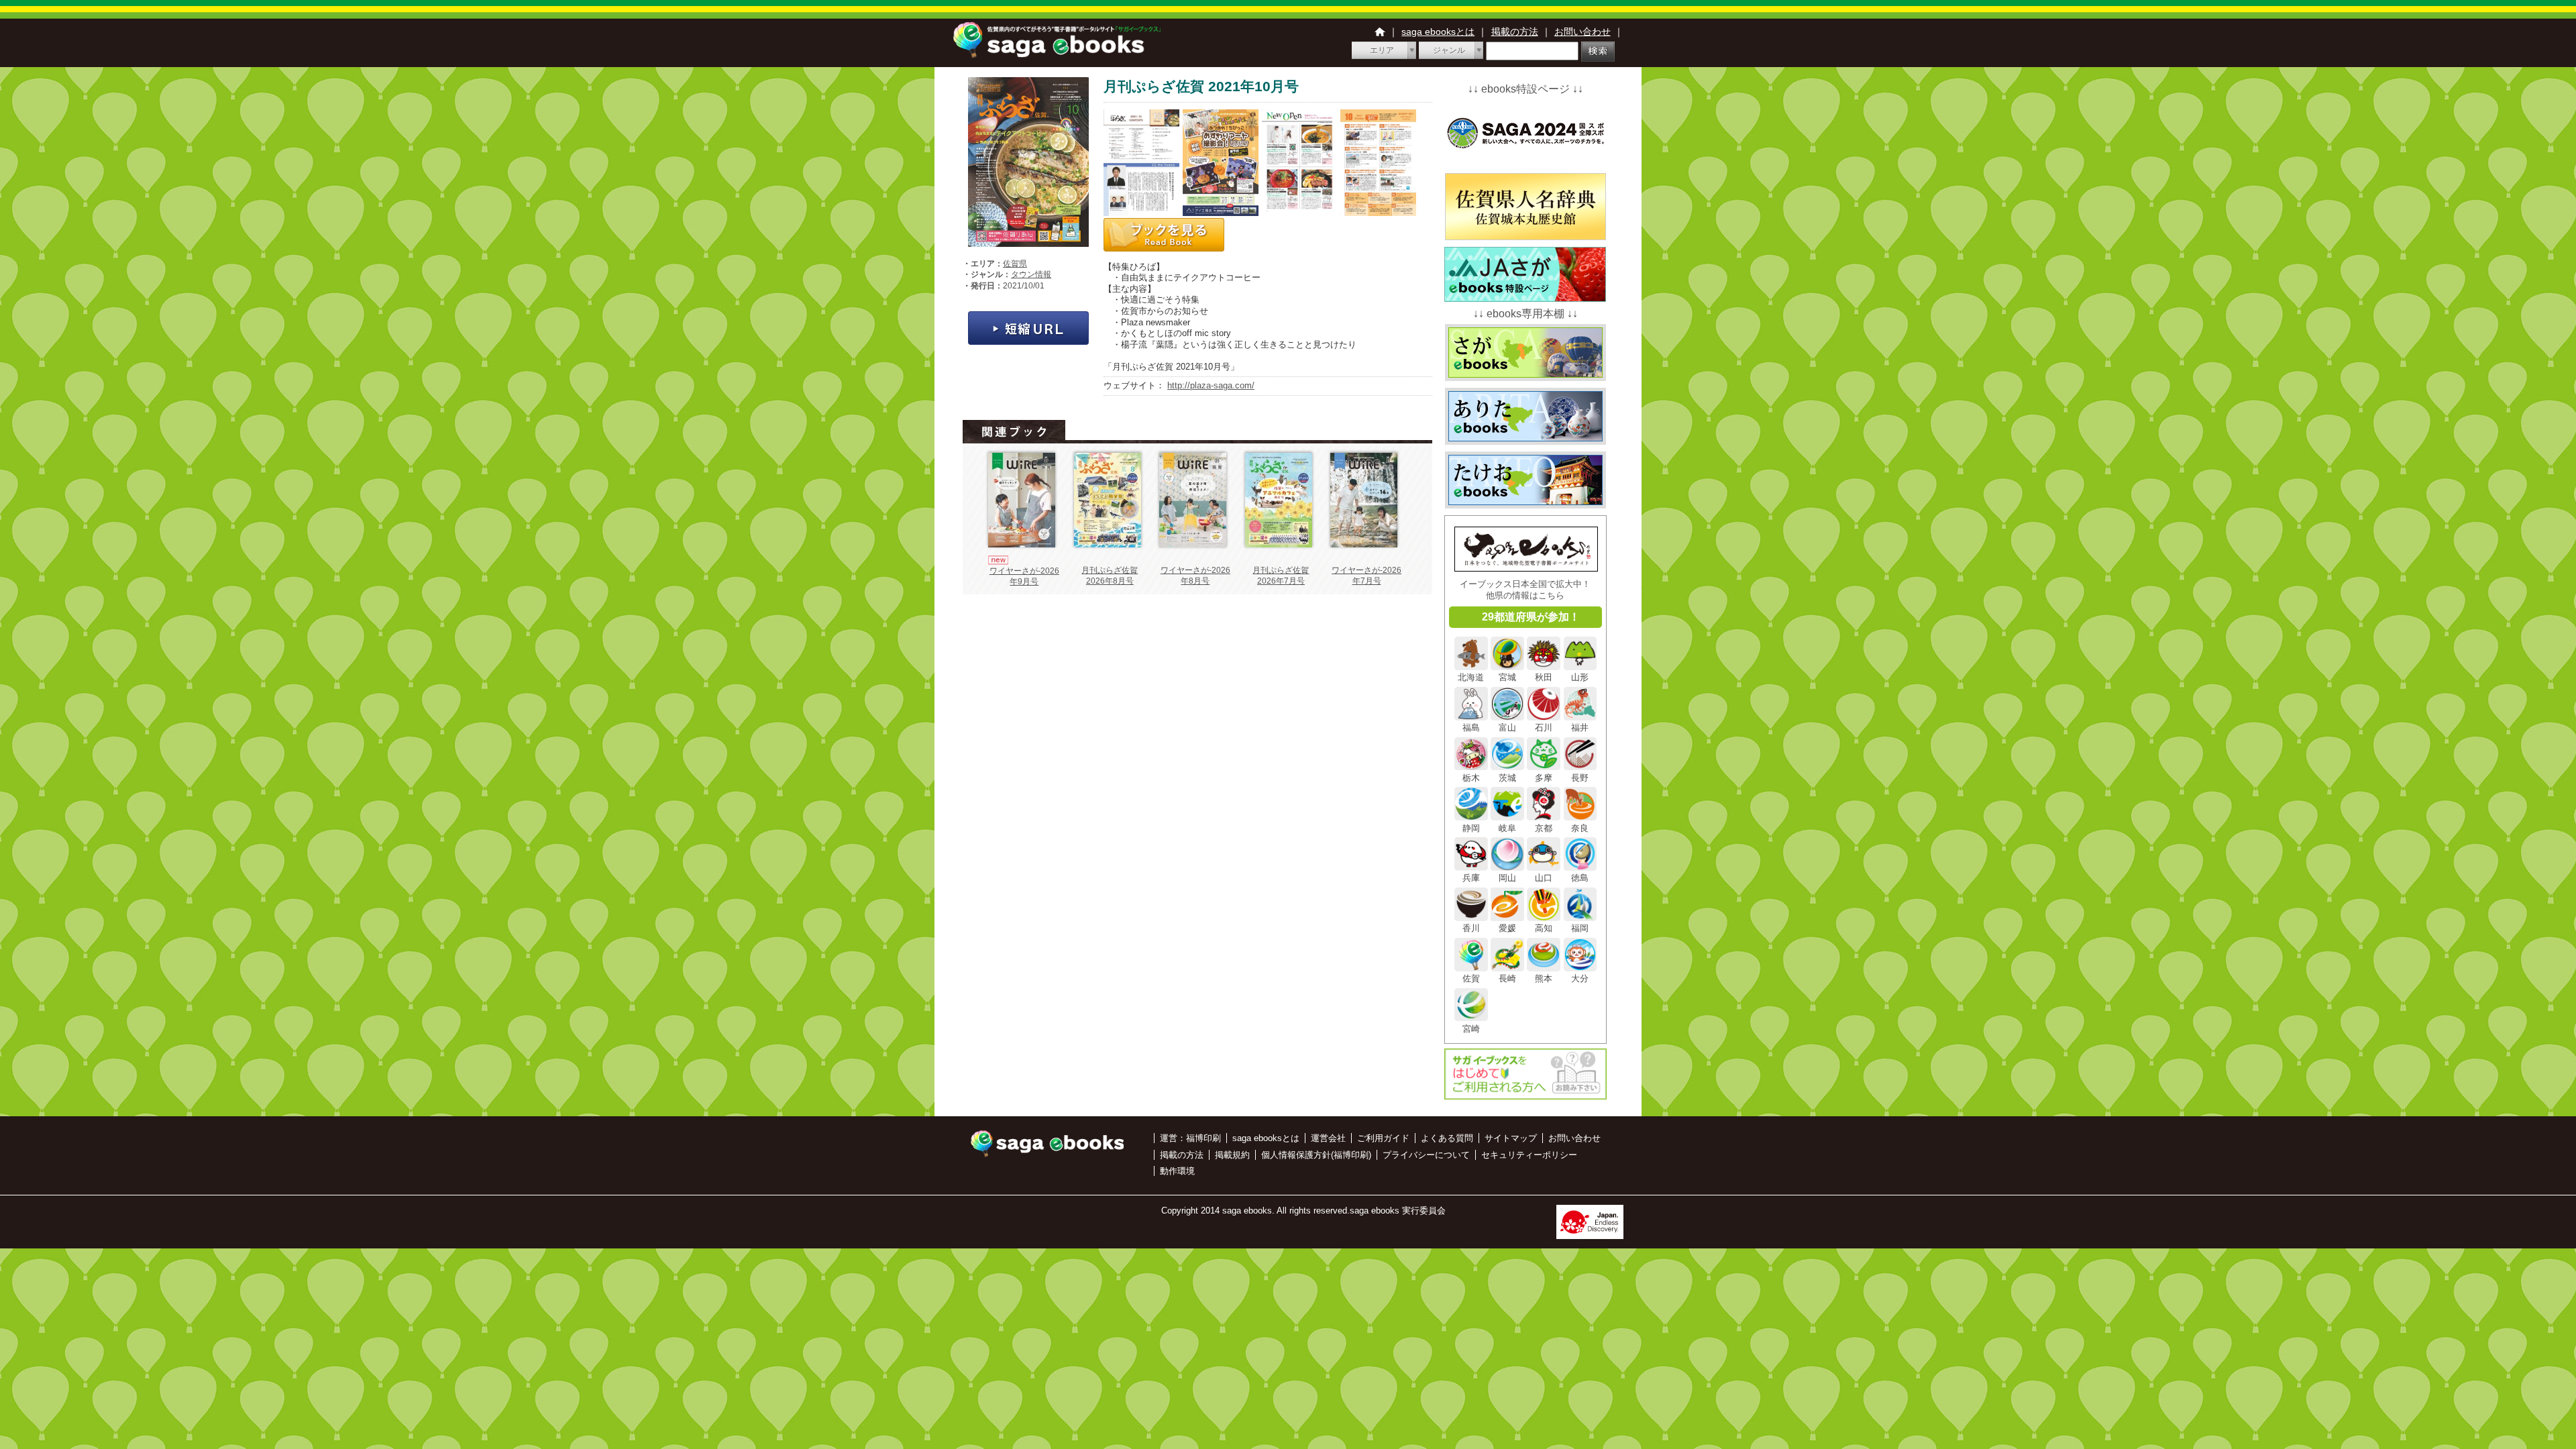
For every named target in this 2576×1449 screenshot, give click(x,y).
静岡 (1471, 828)
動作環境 (1177, 1171)
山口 (1544, 878)
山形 (1580, 677)
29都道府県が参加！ (1531, 617)
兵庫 (1471, 878)
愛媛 (1507, 928)
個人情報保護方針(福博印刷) (1316, 1155)
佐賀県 (1015, 264)
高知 (1544, 928)
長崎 (1507, 978)
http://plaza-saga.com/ (1211, 385)
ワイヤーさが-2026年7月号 (1366, 576)
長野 (1580, 777)
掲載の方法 (1515, 32)
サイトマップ (1511, 1138)
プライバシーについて (1426, 1155)
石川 (1544, 728)
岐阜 (1507, 828)
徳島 (1580, 878)
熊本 (1544, 978)
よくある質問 (1447, 1138)
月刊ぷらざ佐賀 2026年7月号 (1281, 576)
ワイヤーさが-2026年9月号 (1024, 576)
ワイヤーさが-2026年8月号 (1195, 576)
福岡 (1580, 928)
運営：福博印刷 (1190, 1138)
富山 (1507, 728)
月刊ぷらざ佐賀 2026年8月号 (1110, 576)
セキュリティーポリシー (1529, 1155)
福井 (1580, 728)
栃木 (1471, 777)
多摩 (1544, 777)
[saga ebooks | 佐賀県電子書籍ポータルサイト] (1057, 54)
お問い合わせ (1582, 32)
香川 (1471, 928)
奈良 (1580, 828)
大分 (1580, 978)
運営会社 (1328, 1138)
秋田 (1544, 677)
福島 (1471, 728)
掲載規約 (1232, 1155)
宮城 (1507, 677)
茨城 (1507, 777)
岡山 (1507, 878)
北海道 (1471, 677)
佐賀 (1471, 978)
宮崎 (1471, 1028)
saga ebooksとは (1438, 32)
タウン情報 (1031, 274)
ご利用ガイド (1383, 1138)
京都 (1544, 828)
